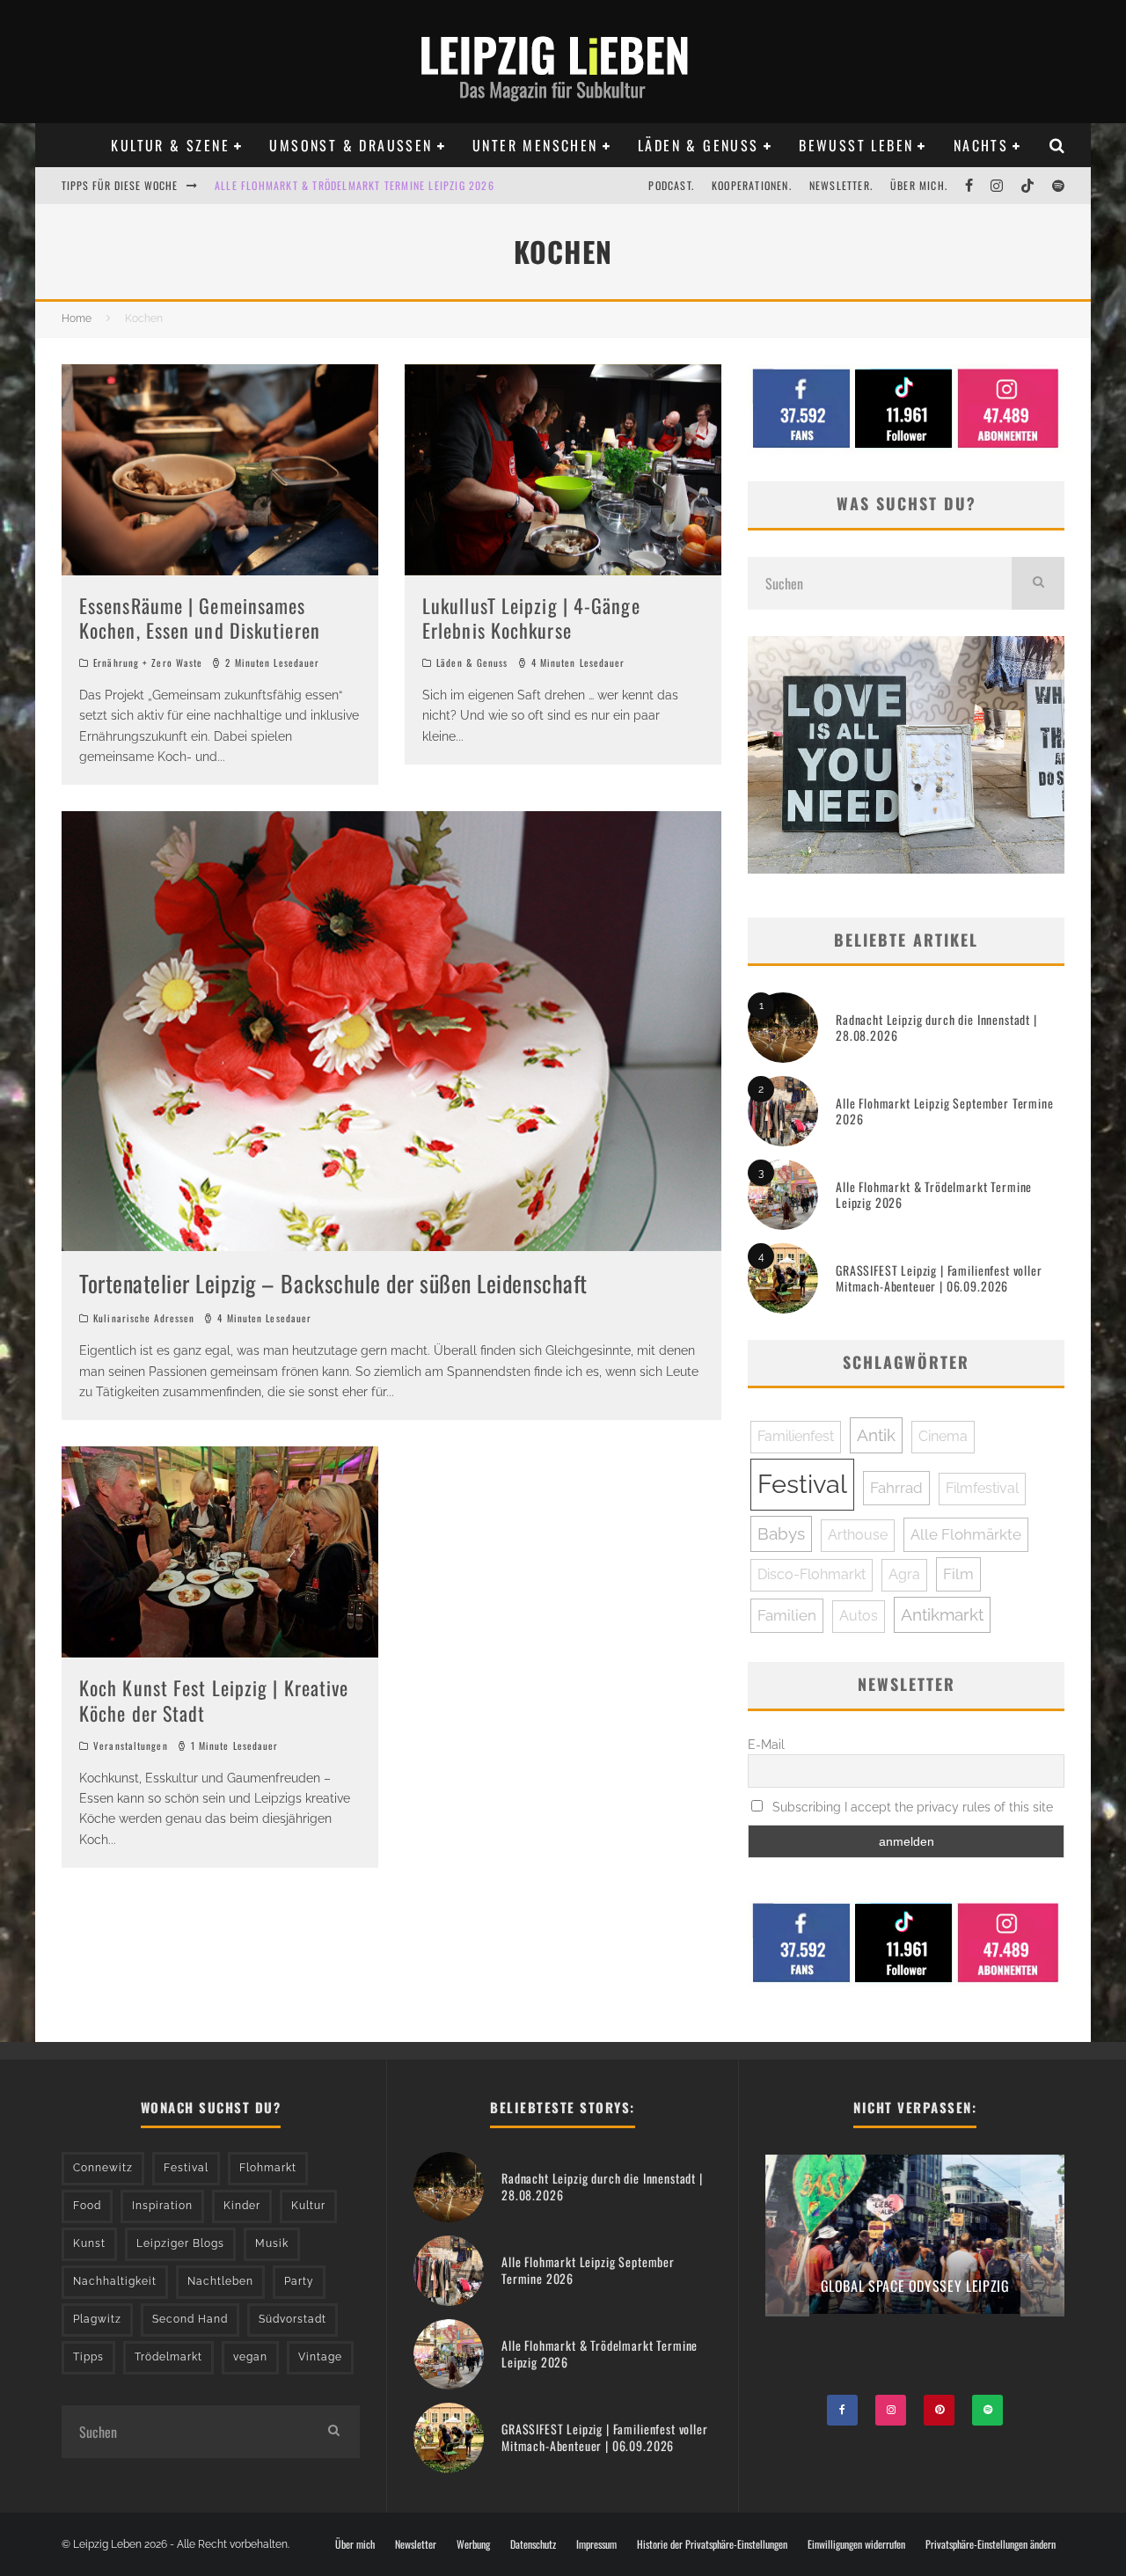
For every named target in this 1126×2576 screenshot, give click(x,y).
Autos (859, 1616)
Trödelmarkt (168, 2357)
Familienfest (796, 1436)
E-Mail (766, 1745)
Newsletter (416, 2544)
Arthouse (858, 1535)
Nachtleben (220, 2281)
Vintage (320, 2357)
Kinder (242, 2206)
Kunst (89, 2243)
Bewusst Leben (856, 145)
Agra (904, 1574)
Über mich (355, 2544)
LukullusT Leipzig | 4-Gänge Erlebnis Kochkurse (531, 618)
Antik (876, 1435)
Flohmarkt (268, 2168)
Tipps (88, 2357)
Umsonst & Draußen (351, 145)
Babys (781, 1533)
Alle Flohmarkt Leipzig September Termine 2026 (945, 1111)
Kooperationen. (752, 185)
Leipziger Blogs (180, 2243)
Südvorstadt (292, 2319)
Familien (787, 1615)
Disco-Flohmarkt (812, 1574)
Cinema (943, 1436)
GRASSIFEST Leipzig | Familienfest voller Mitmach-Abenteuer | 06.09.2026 (939, 1278)
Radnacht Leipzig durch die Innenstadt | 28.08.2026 (936, 1027)
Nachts (981, 145)
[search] (1038, 583)
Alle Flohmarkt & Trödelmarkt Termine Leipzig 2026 (934, 1194)
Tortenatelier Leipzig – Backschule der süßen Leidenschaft (333, 1283)
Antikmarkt (942, 1614)
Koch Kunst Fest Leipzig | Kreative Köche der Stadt (214, 1700)
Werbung (473, 2544)
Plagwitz (97, 2319)
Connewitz (103, 2168)
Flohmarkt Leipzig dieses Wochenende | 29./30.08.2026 (359, 185)
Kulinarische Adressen (144, 1318)
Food (87, 2206)
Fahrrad (896, 1488)
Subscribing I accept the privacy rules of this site (911, 1807)
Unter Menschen (535, 145)
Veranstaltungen (131, 1745)
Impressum (596, 2544)
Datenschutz (533, 2544)
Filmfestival (982, 1488)
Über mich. (919, 185)
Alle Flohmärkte (966, 1534)
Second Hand (190, 2319)
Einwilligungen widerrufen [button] (856, 2544)
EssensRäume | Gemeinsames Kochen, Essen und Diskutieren (200, 618)
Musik (272, 2243)
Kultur (308, 2206)
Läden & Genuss (698, 145)
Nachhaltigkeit (115, 2281)
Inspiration (162, 2206)
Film (958, 1574)
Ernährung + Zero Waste (148, 662)
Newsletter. (841, 185)
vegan (250, 2357)
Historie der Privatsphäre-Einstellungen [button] (712, 2544)
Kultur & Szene (170, 145)
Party (299, 2281)
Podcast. (671, 185)
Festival (802, 1484)
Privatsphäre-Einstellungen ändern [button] (991, 2544)
